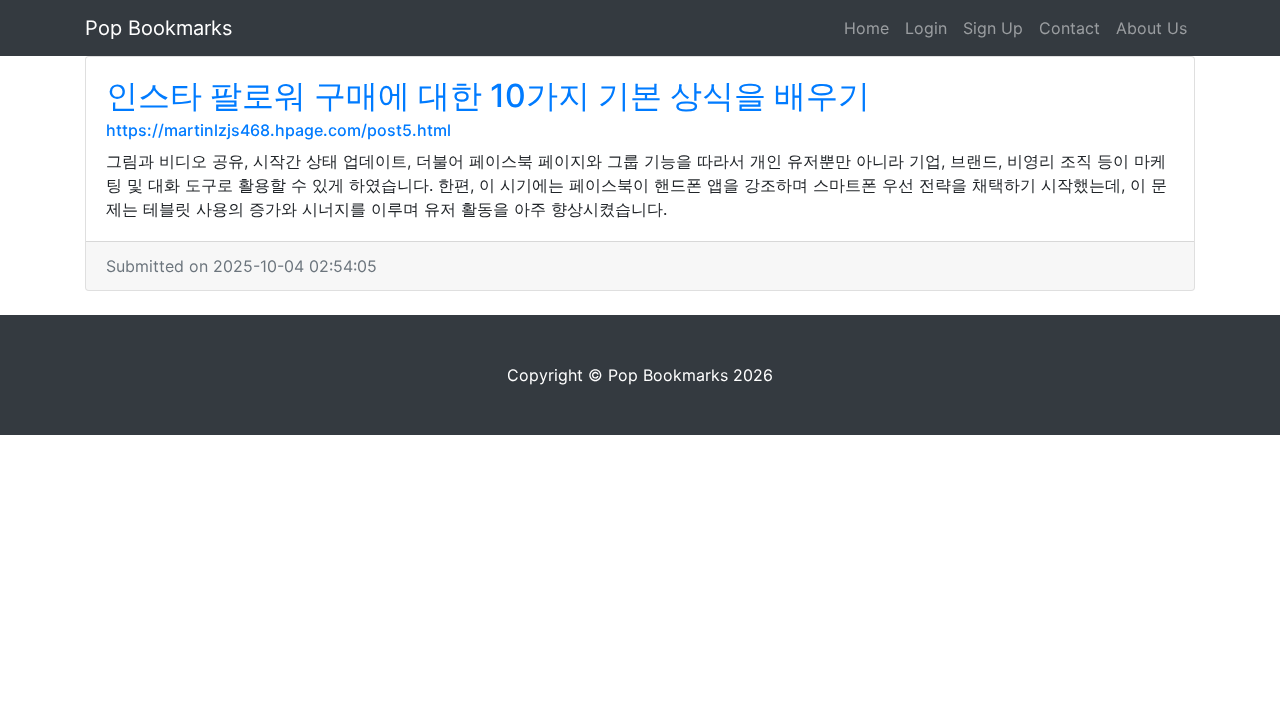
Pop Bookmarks (158, 28)
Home (866, 28)
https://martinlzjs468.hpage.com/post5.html (278, 130)
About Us (1151, 28)
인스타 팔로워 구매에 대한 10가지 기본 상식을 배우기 (488, 95)
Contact (1069, 28)
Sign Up (993, 28)
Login (926, 28)
